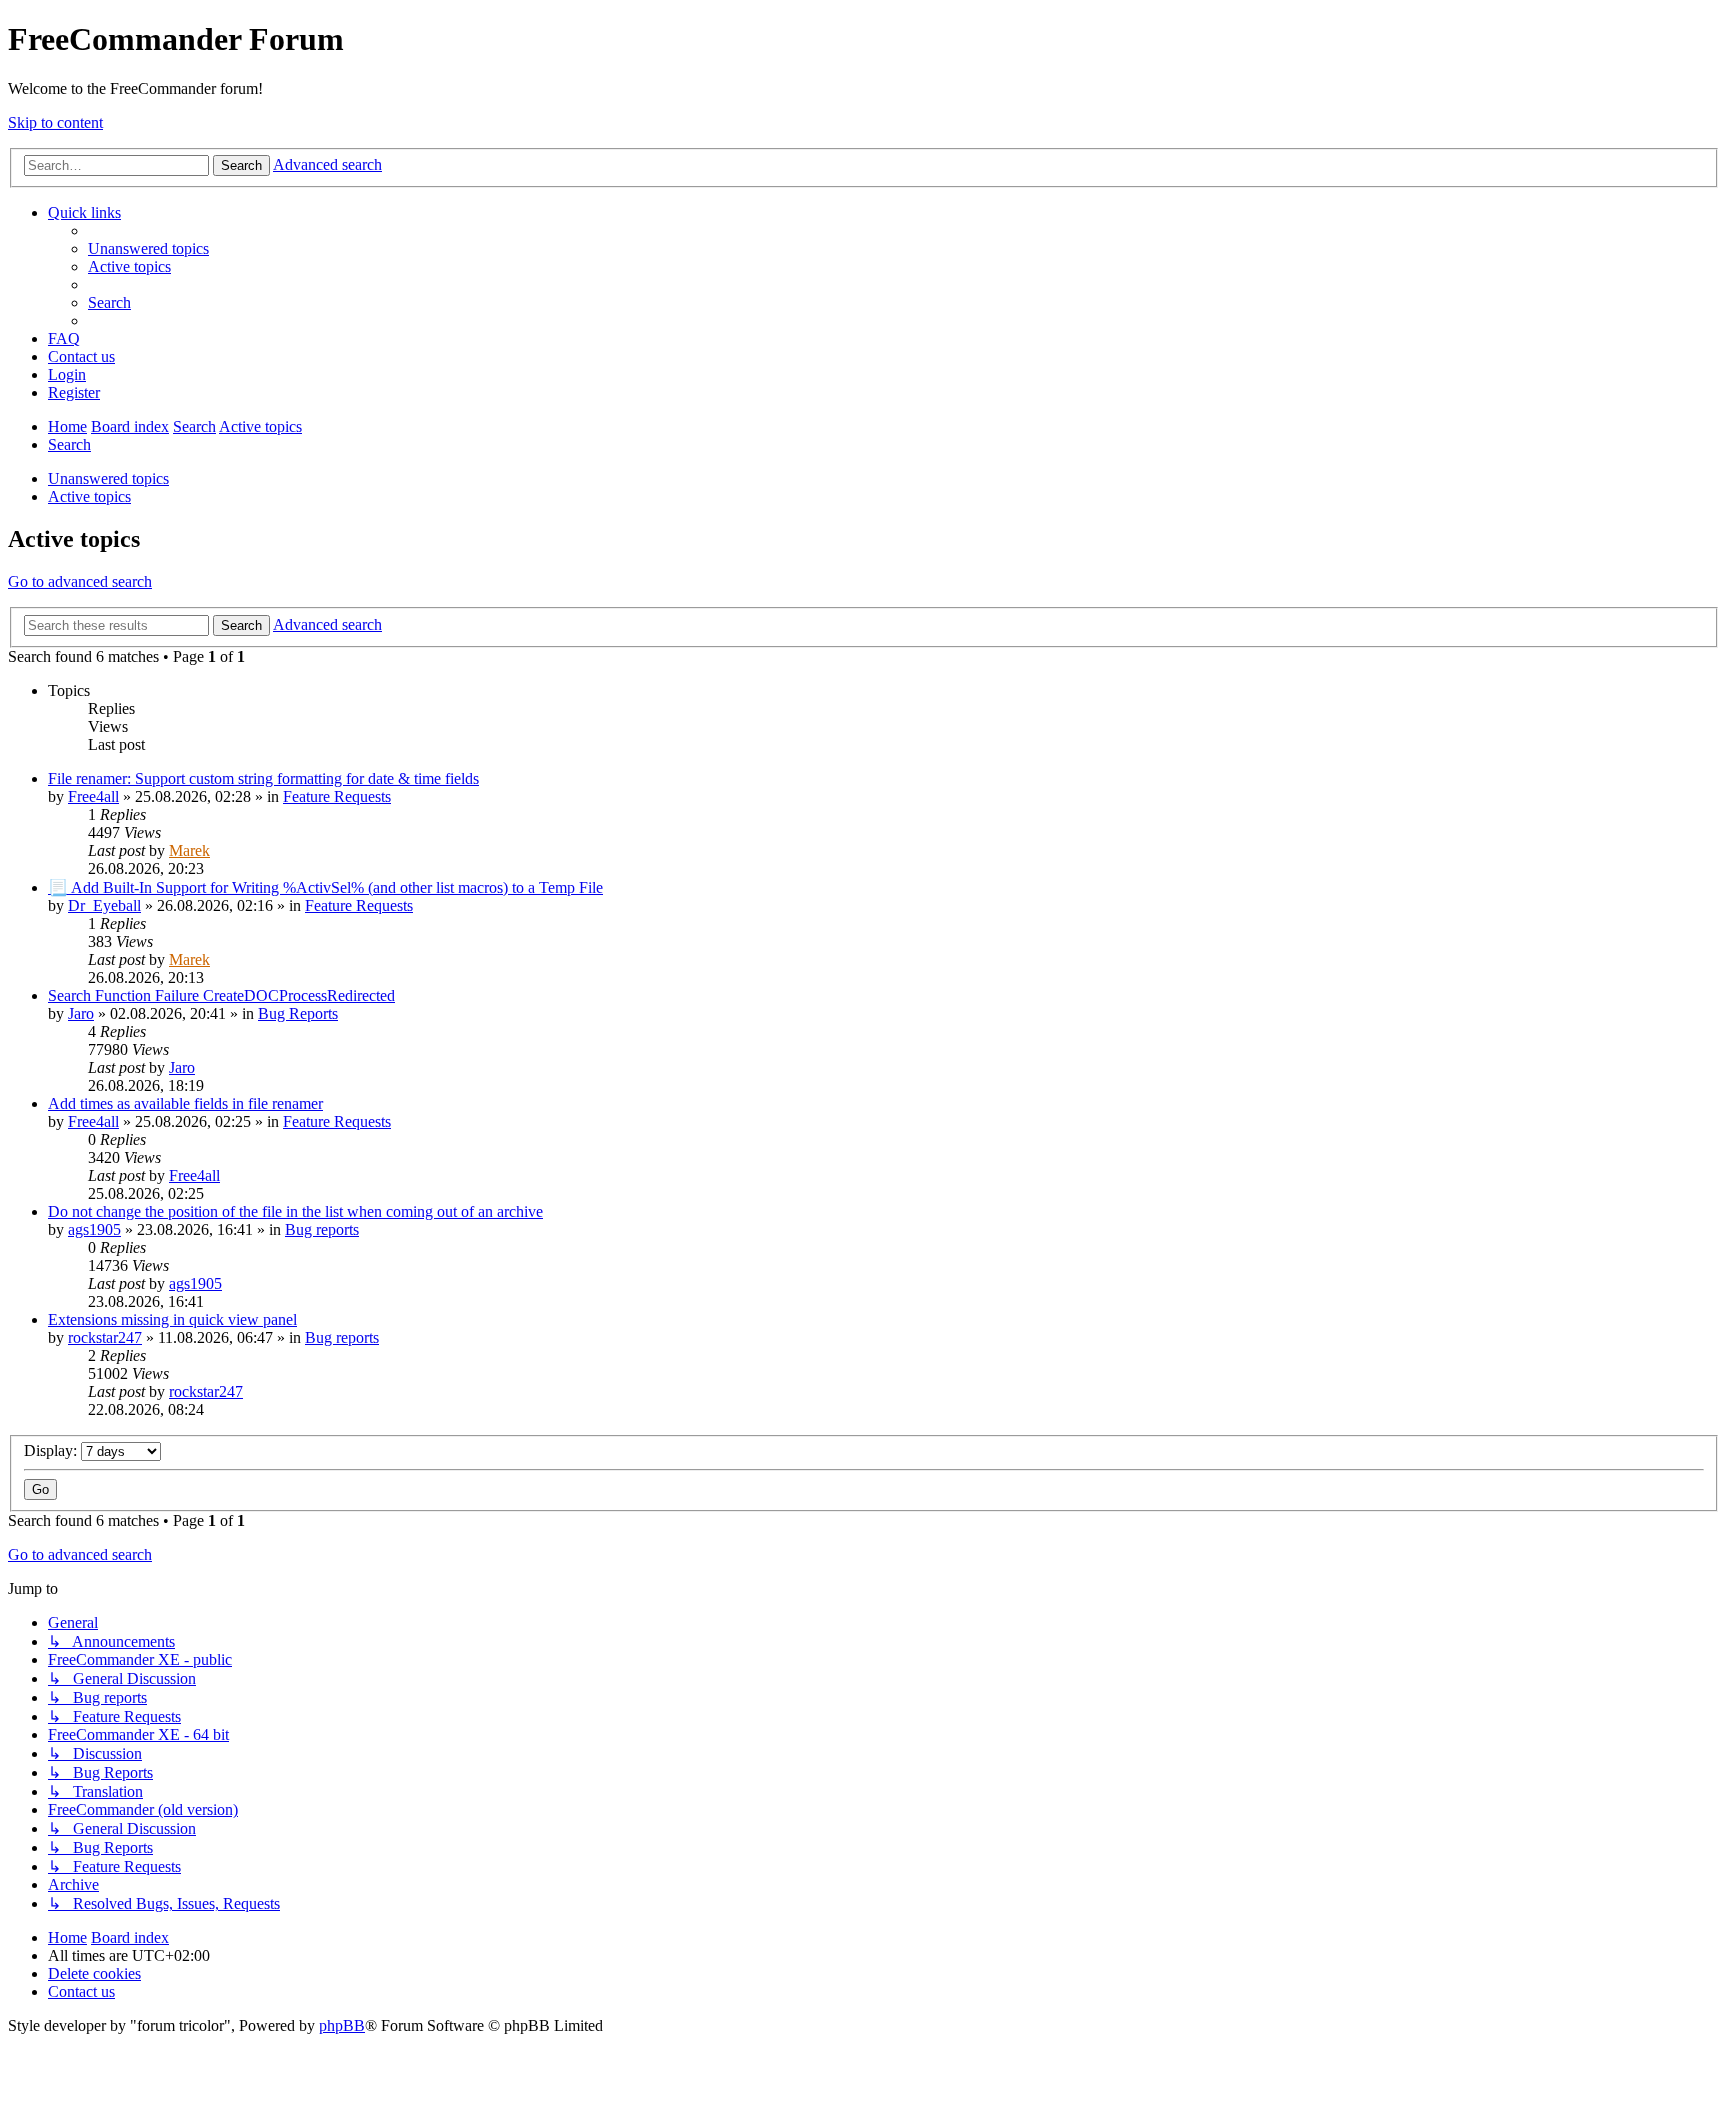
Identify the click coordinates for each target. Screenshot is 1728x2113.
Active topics (89, 496)
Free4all (93, 796)
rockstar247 (105, 1337)
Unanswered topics (108, 478)
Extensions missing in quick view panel (172, 1319)
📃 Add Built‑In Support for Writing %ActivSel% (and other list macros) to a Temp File (325, 887)
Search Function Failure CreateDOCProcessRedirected (221, 995)
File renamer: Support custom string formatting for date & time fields (263, 778)
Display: (52, 1450)
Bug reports (322, 1229)
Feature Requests (337, 796)
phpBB (342, 2025)
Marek (189, 850)
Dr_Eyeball (104, 905)
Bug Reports (298, 1013)
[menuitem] (148, 248)
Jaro (81, 1013)
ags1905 (94, 1229)
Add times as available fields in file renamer (185, 1103)
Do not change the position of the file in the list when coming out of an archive (295, 1211)
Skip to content (55, 122)
